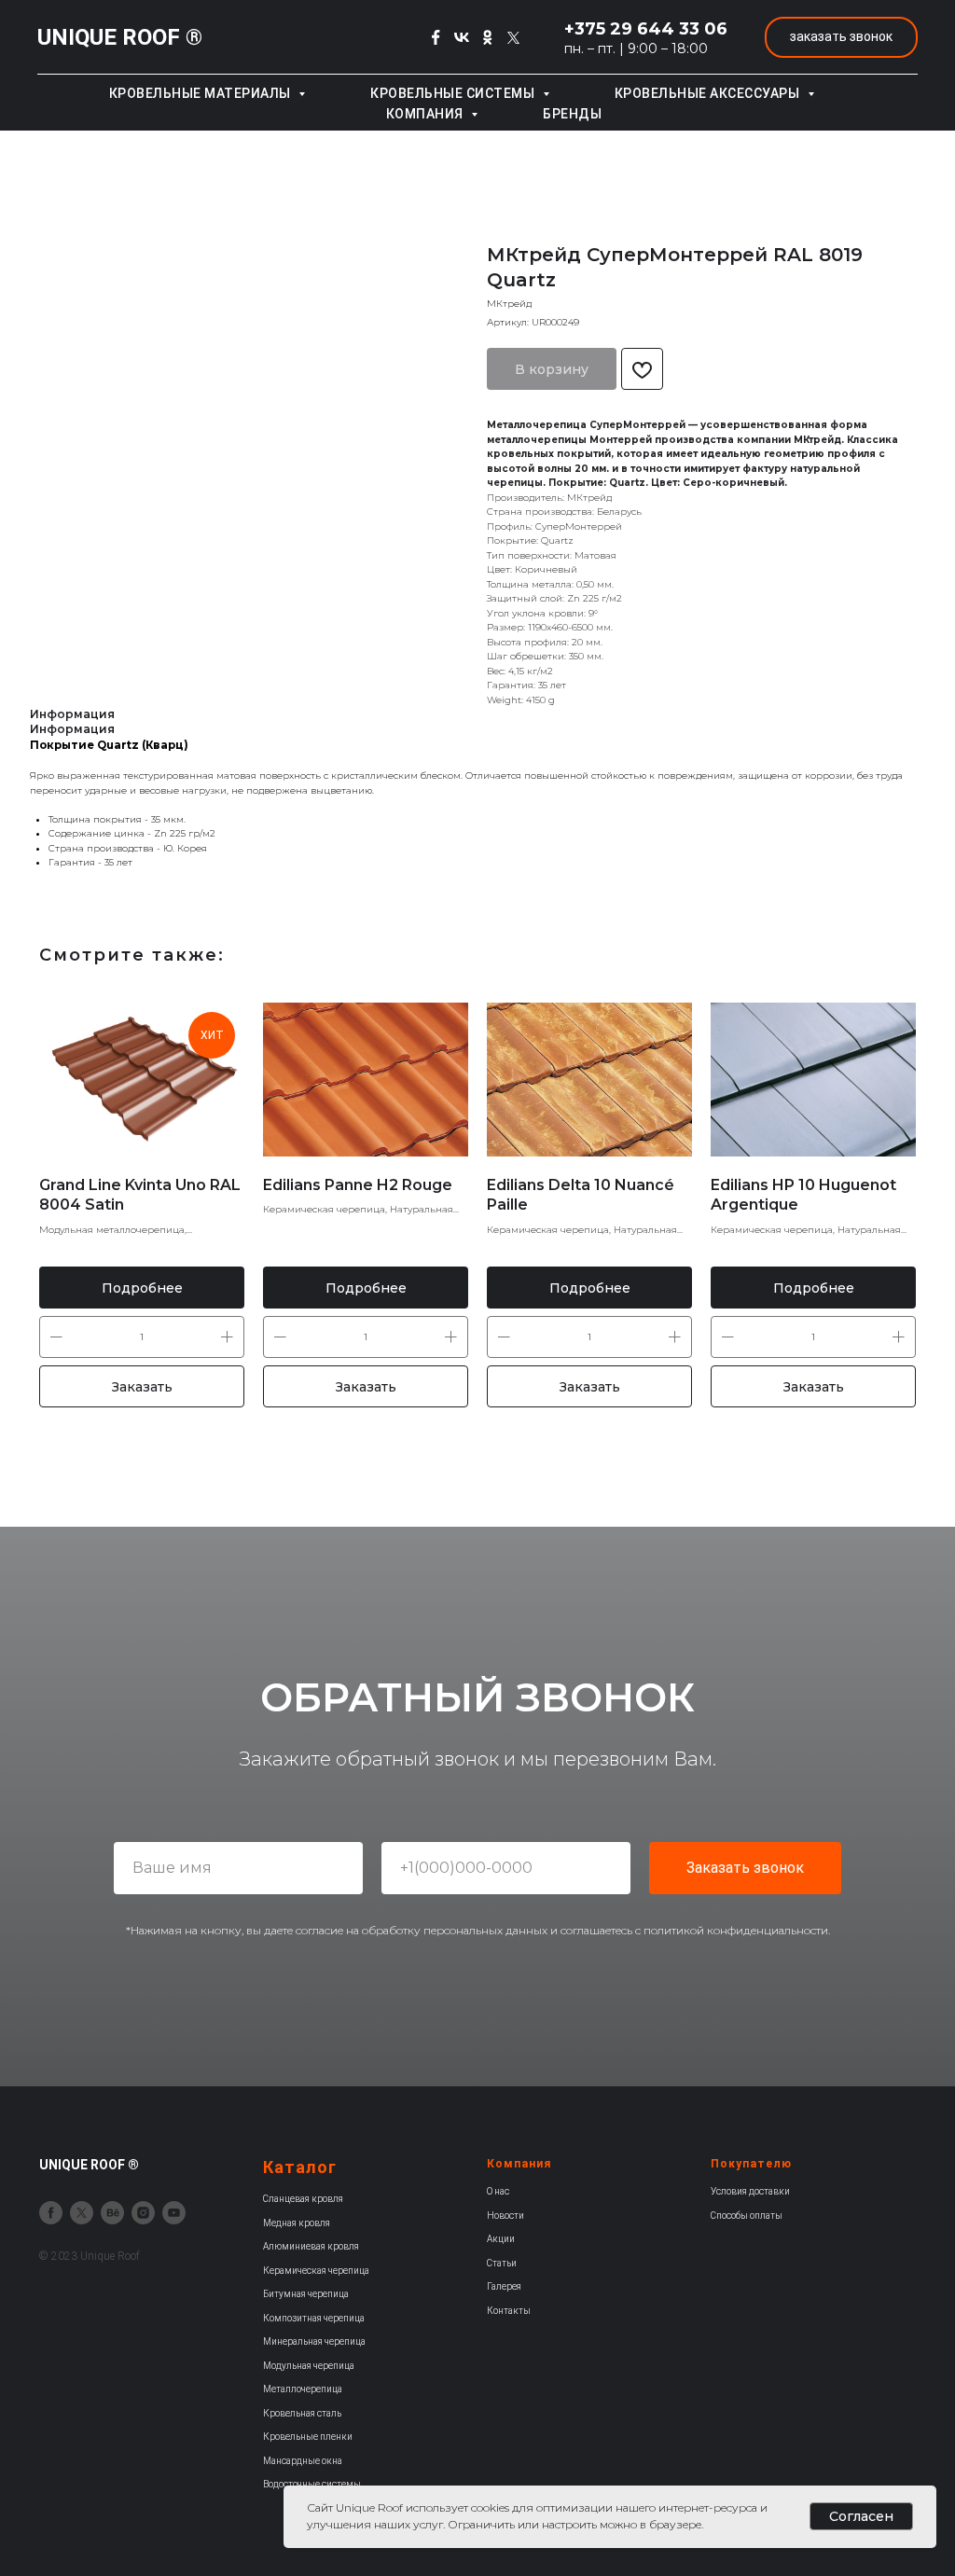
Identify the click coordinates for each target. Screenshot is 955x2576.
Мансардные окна (303, 2461)
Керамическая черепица (316, 2271)
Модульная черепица (309, 2366)
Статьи (502, 2263)
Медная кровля (297, 2223)
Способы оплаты (747, 2216)
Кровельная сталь (302, 2413)
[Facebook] (436, 37)
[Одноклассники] (488, 37)
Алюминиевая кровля (311, 2246)
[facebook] (51, 2213)
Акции (501, 2239)
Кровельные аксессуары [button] (709, 93)
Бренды (572, 114)
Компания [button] (427, 114)
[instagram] (143, 2213)
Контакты (509, 2311)
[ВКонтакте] (462, 37)
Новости (505, 2216)
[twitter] (82, 2213)
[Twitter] (514, 37)
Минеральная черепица (314, 2341)
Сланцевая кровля (303, 2199)
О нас (498, 2191)
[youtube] (174, 2213)
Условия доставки (750, 2191)
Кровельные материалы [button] (202, 93)
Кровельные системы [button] (454, 93)
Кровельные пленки (308, 2437)
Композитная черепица (314, 2318)
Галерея (504, 2286)
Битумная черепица (306, 2294)
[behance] (112, 2213)
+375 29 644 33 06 (646, 29)
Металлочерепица (303, 2389)
